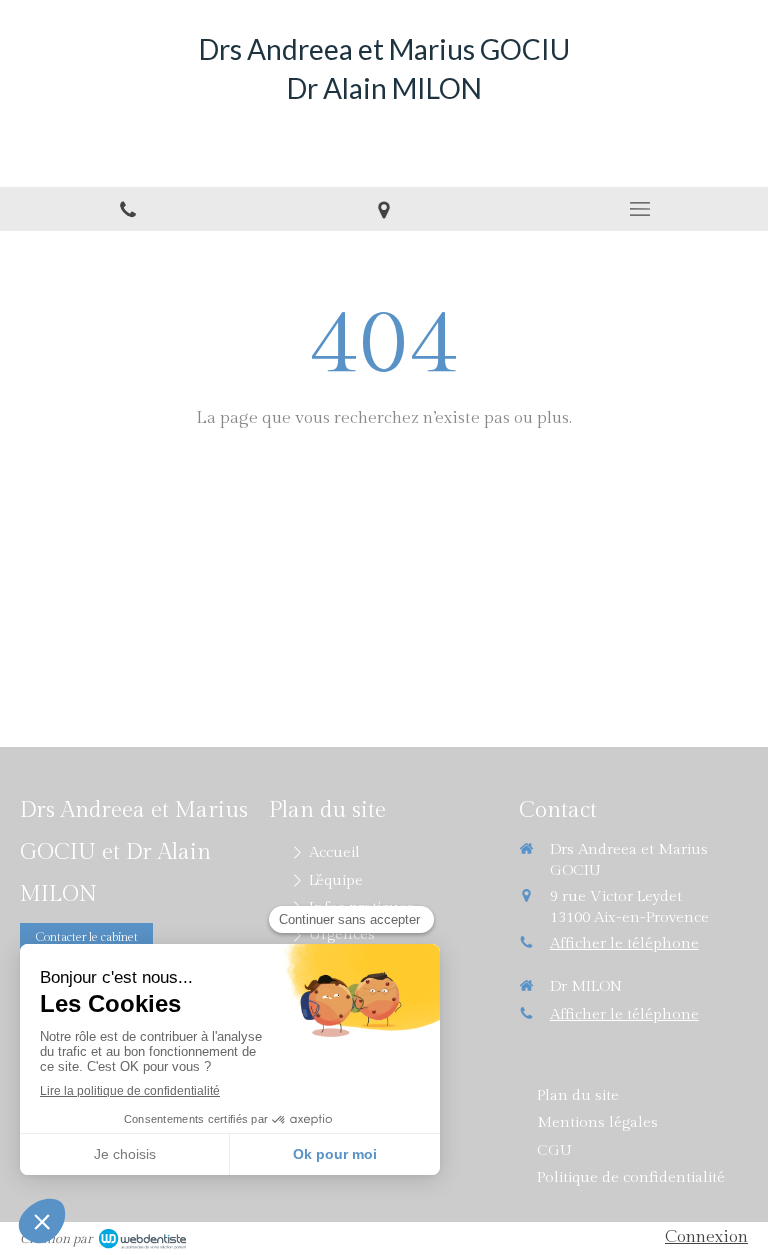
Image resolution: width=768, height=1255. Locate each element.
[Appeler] (128, 209)
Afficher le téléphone (624, 943)
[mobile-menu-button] (640, 209)
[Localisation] (384, 209)
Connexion (706, 1237)
